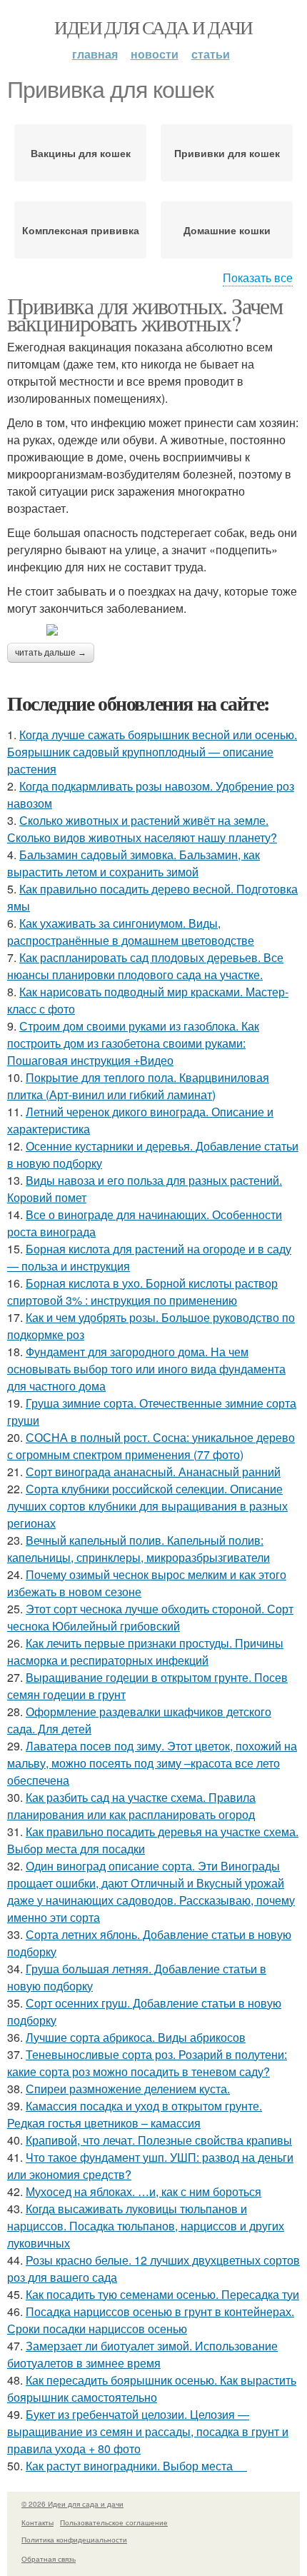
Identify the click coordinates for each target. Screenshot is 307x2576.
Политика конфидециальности (74, 2540)
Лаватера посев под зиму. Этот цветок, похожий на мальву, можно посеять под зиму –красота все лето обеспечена (152, 1763)
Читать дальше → (51, 653)
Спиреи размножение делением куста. (128, 2089)
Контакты (37, 2522)
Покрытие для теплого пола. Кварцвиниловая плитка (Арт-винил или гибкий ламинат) (138, 1086)
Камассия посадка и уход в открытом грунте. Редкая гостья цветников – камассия (135, 2114)
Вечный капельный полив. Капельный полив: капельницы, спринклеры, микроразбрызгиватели (139, 1549)
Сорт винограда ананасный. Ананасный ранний (153, 1472)
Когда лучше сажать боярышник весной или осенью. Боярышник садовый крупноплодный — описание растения (152, 752)
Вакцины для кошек (81, 153)
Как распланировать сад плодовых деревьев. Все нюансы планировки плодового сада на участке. (145, 966)
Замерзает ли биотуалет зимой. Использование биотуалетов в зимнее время (142, 2354)
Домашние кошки (227, 230)
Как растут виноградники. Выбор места (136, 2466)
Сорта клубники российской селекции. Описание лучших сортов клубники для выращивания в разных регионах (147, 1506)
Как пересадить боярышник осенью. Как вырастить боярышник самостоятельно (152, 2389)
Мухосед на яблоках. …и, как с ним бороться (144, 2191)
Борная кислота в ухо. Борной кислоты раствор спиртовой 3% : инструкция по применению (142, 1292)
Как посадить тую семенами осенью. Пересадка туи (162, 2294)
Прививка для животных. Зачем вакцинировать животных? (145, 314)
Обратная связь (49, 2559)
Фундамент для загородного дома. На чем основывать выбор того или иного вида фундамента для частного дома (146, 1369)
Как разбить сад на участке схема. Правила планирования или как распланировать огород (131, 1806)
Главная (95, 54)
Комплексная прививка (81, 230)
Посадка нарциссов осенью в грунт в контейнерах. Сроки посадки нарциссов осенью (151, 2320)
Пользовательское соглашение (114, 2522)
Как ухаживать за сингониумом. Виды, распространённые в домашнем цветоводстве (131, 932)
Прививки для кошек (227, 153)
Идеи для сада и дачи (153, 27)
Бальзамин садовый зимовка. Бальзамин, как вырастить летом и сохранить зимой (134, 863)
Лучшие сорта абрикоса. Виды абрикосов (136, 2037)
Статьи (211, 54)
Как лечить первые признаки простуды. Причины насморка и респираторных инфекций (145, 1652)
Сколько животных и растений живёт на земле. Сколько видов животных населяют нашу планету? (142, 829)
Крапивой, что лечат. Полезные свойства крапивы (159, 2140)
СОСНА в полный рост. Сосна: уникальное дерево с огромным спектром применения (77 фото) (151, 1446)
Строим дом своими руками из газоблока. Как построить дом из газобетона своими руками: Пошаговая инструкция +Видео (133, 1043)
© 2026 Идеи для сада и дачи (72, 2504)
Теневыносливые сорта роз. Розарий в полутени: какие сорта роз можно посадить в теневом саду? (147, 2063)
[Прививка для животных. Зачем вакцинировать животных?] (153, 630)
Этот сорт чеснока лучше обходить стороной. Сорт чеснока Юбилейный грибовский (150, 1617)
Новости (155, 54)
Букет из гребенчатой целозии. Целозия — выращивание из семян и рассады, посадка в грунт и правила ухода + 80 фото (148, 2431)
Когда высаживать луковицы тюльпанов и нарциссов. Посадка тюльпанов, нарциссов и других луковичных (146, 2226)
